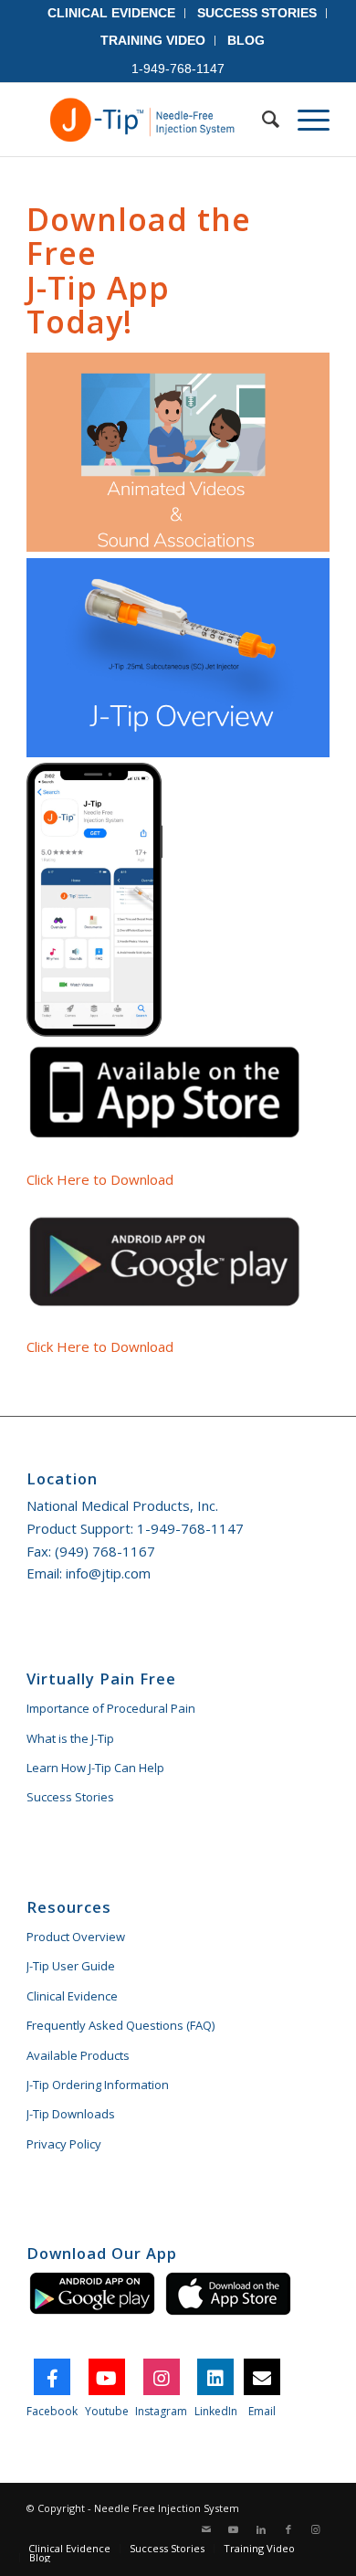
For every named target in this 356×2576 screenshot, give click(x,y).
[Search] (262, 120)
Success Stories (70, 1797)
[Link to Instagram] (316, 2529)
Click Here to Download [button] (100, 1179)
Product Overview (76, 1937)
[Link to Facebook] (288, 2529)
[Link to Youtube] (234, 2529)
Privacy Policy (64, 2144)
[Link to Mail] (206, 2529)
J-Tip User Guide (71, 1966)
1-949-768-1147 (190, 1528)
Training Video (153, 40)
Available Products (78, 2055)
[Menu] (304, 120)
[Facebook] (52, 2377)
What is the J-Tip (70, 1738)
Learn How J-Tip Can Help (95, 1768)
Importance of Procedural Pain (111, 1708)
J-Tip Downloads (71, 2114)
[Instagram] (162, 2377)
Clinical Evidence (72, 1996)
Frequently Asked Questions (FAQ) (120, 2025)
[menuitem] (112, 13)
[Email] (262, 2377)
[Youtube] (107, 2377)
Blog (246, 40)
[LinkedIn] (215, 2377)
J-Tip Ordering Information (98, 2085)
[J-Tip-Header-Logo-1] (147, 120)
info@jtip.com (108, 1573)
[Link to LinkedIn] (261, 2529)
